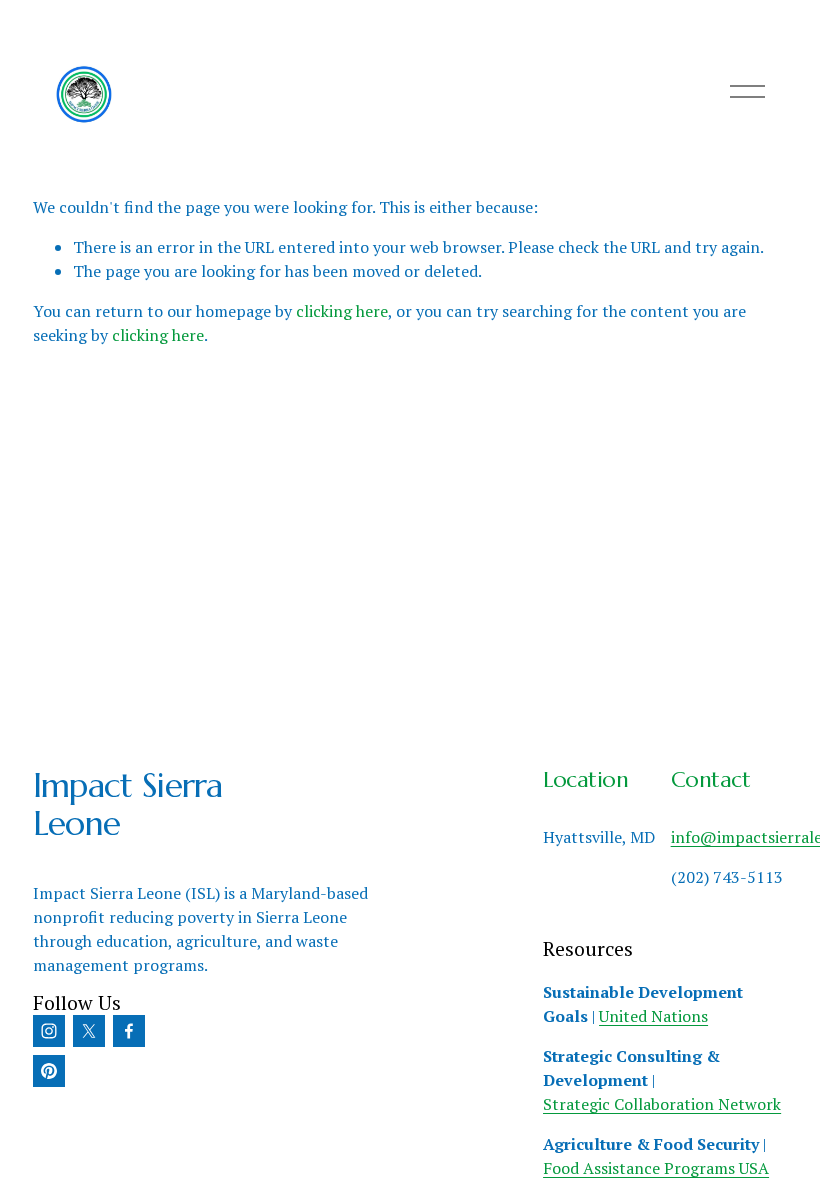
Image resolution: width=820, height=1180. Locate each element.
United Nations (653, 1016)
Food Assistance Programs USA (656, 1168)
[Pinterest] (49, 1071)
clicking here (342, 311)
